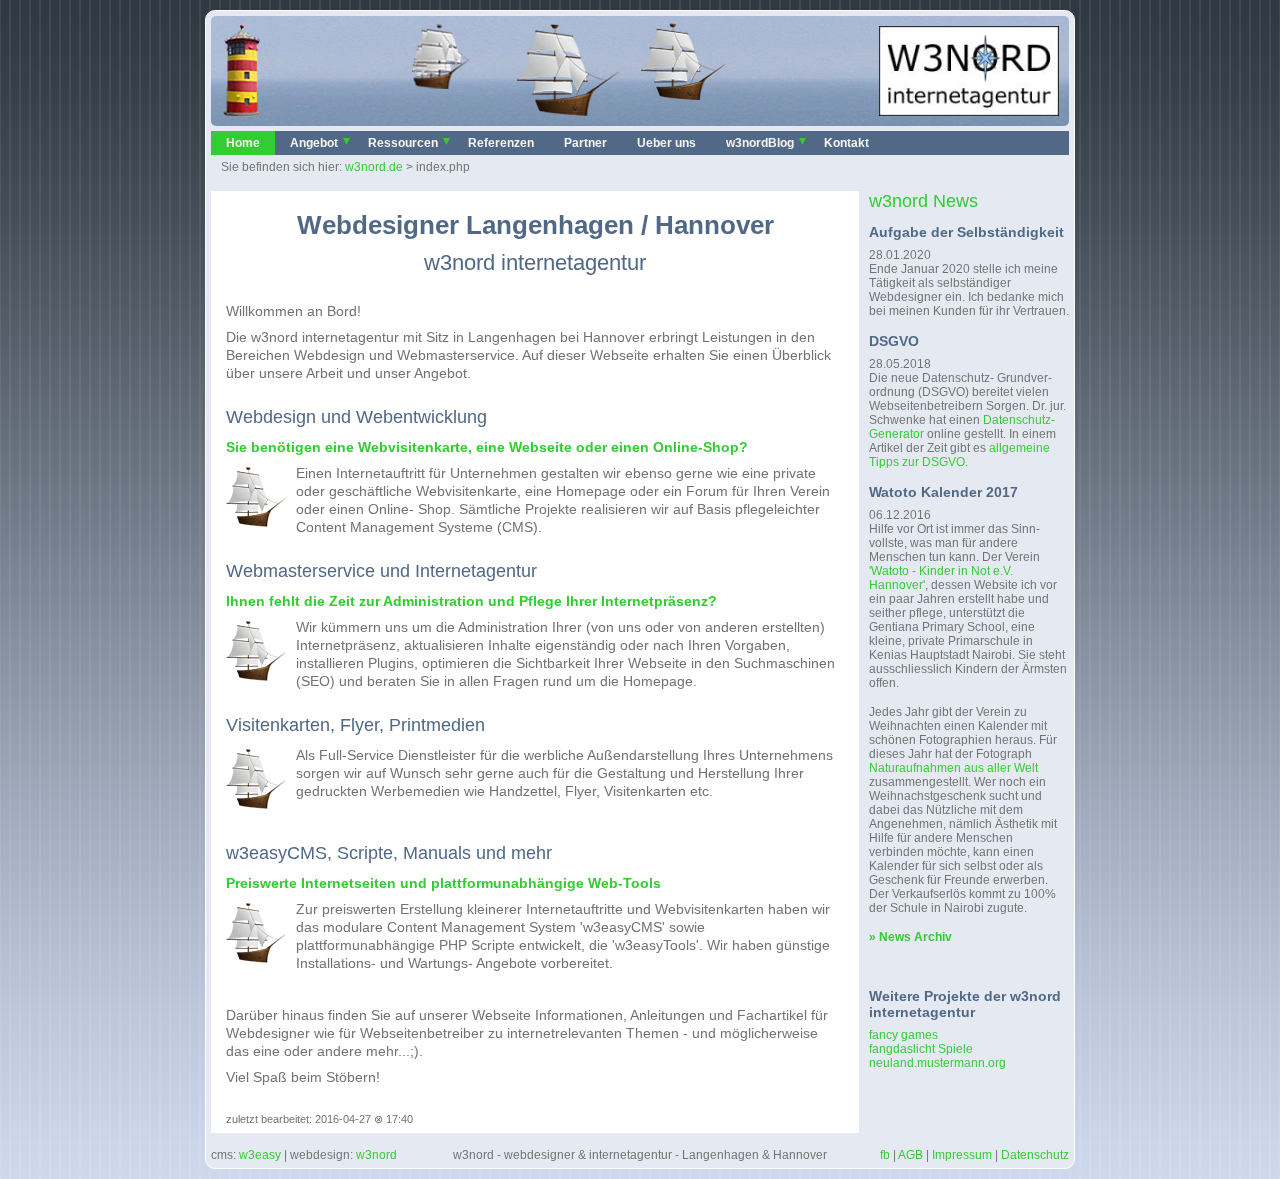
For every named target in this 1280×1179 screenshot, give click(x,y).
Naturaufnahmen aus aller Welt (953, 768)
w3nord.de (374, 167)
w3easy (260, 1155)
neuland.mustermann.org (937, 1063)
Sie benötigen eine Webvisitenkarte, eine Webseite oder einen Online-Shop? (487, 447)
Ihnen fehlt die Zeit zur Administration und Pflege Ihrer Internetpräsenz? (471, 601)
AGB (910, 1155)
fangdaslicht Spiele (921, 1049)
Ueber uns (666, 143)
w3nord (376, 1155)
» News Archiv (910, 937)
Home (243, 143)
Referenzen (501, 143)
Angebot (314, 143)
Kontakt (846, 143)
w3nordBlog (760, 143)
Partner (585, 143)
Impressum (962, 1155)
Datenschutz (1035, 1155)
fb (885, 1155)
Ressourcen (403, 143)
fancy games (903, 1035)
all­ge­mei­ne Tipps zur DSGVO (959, 455)
